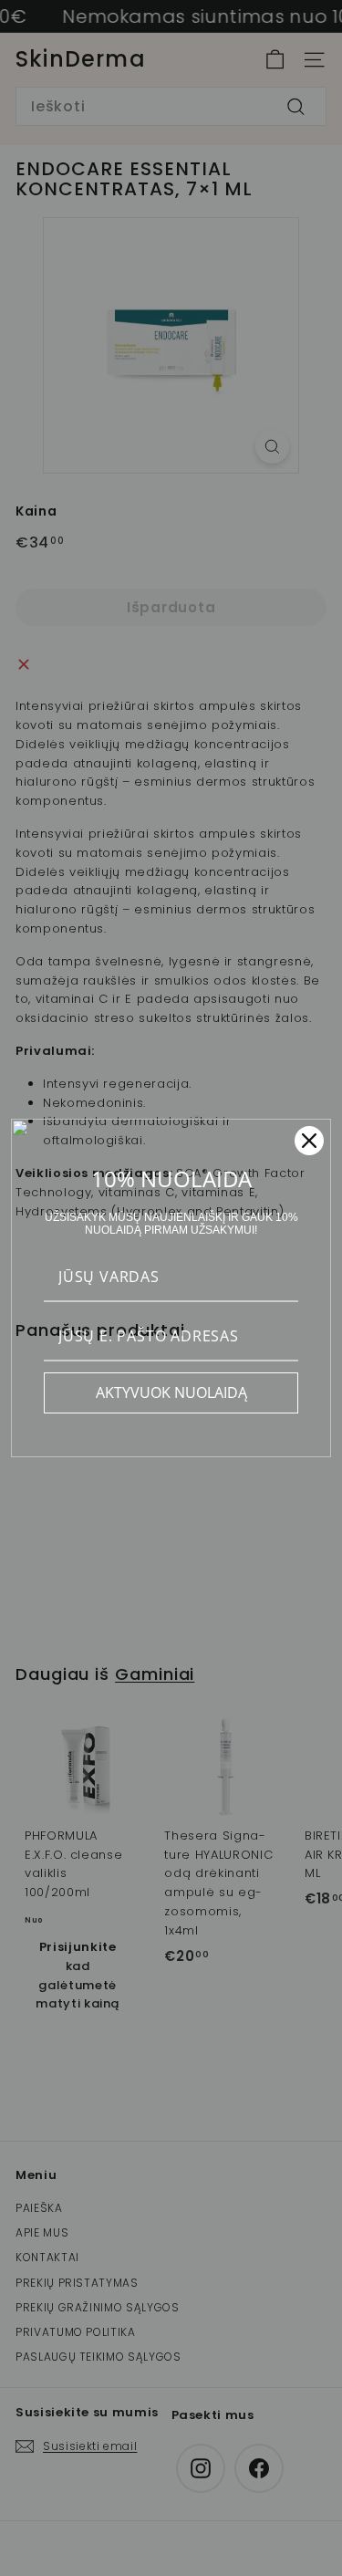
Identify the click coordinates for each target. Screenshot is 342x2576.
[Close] (309, 1141)
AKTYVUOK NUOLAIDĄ (171, 1392)
